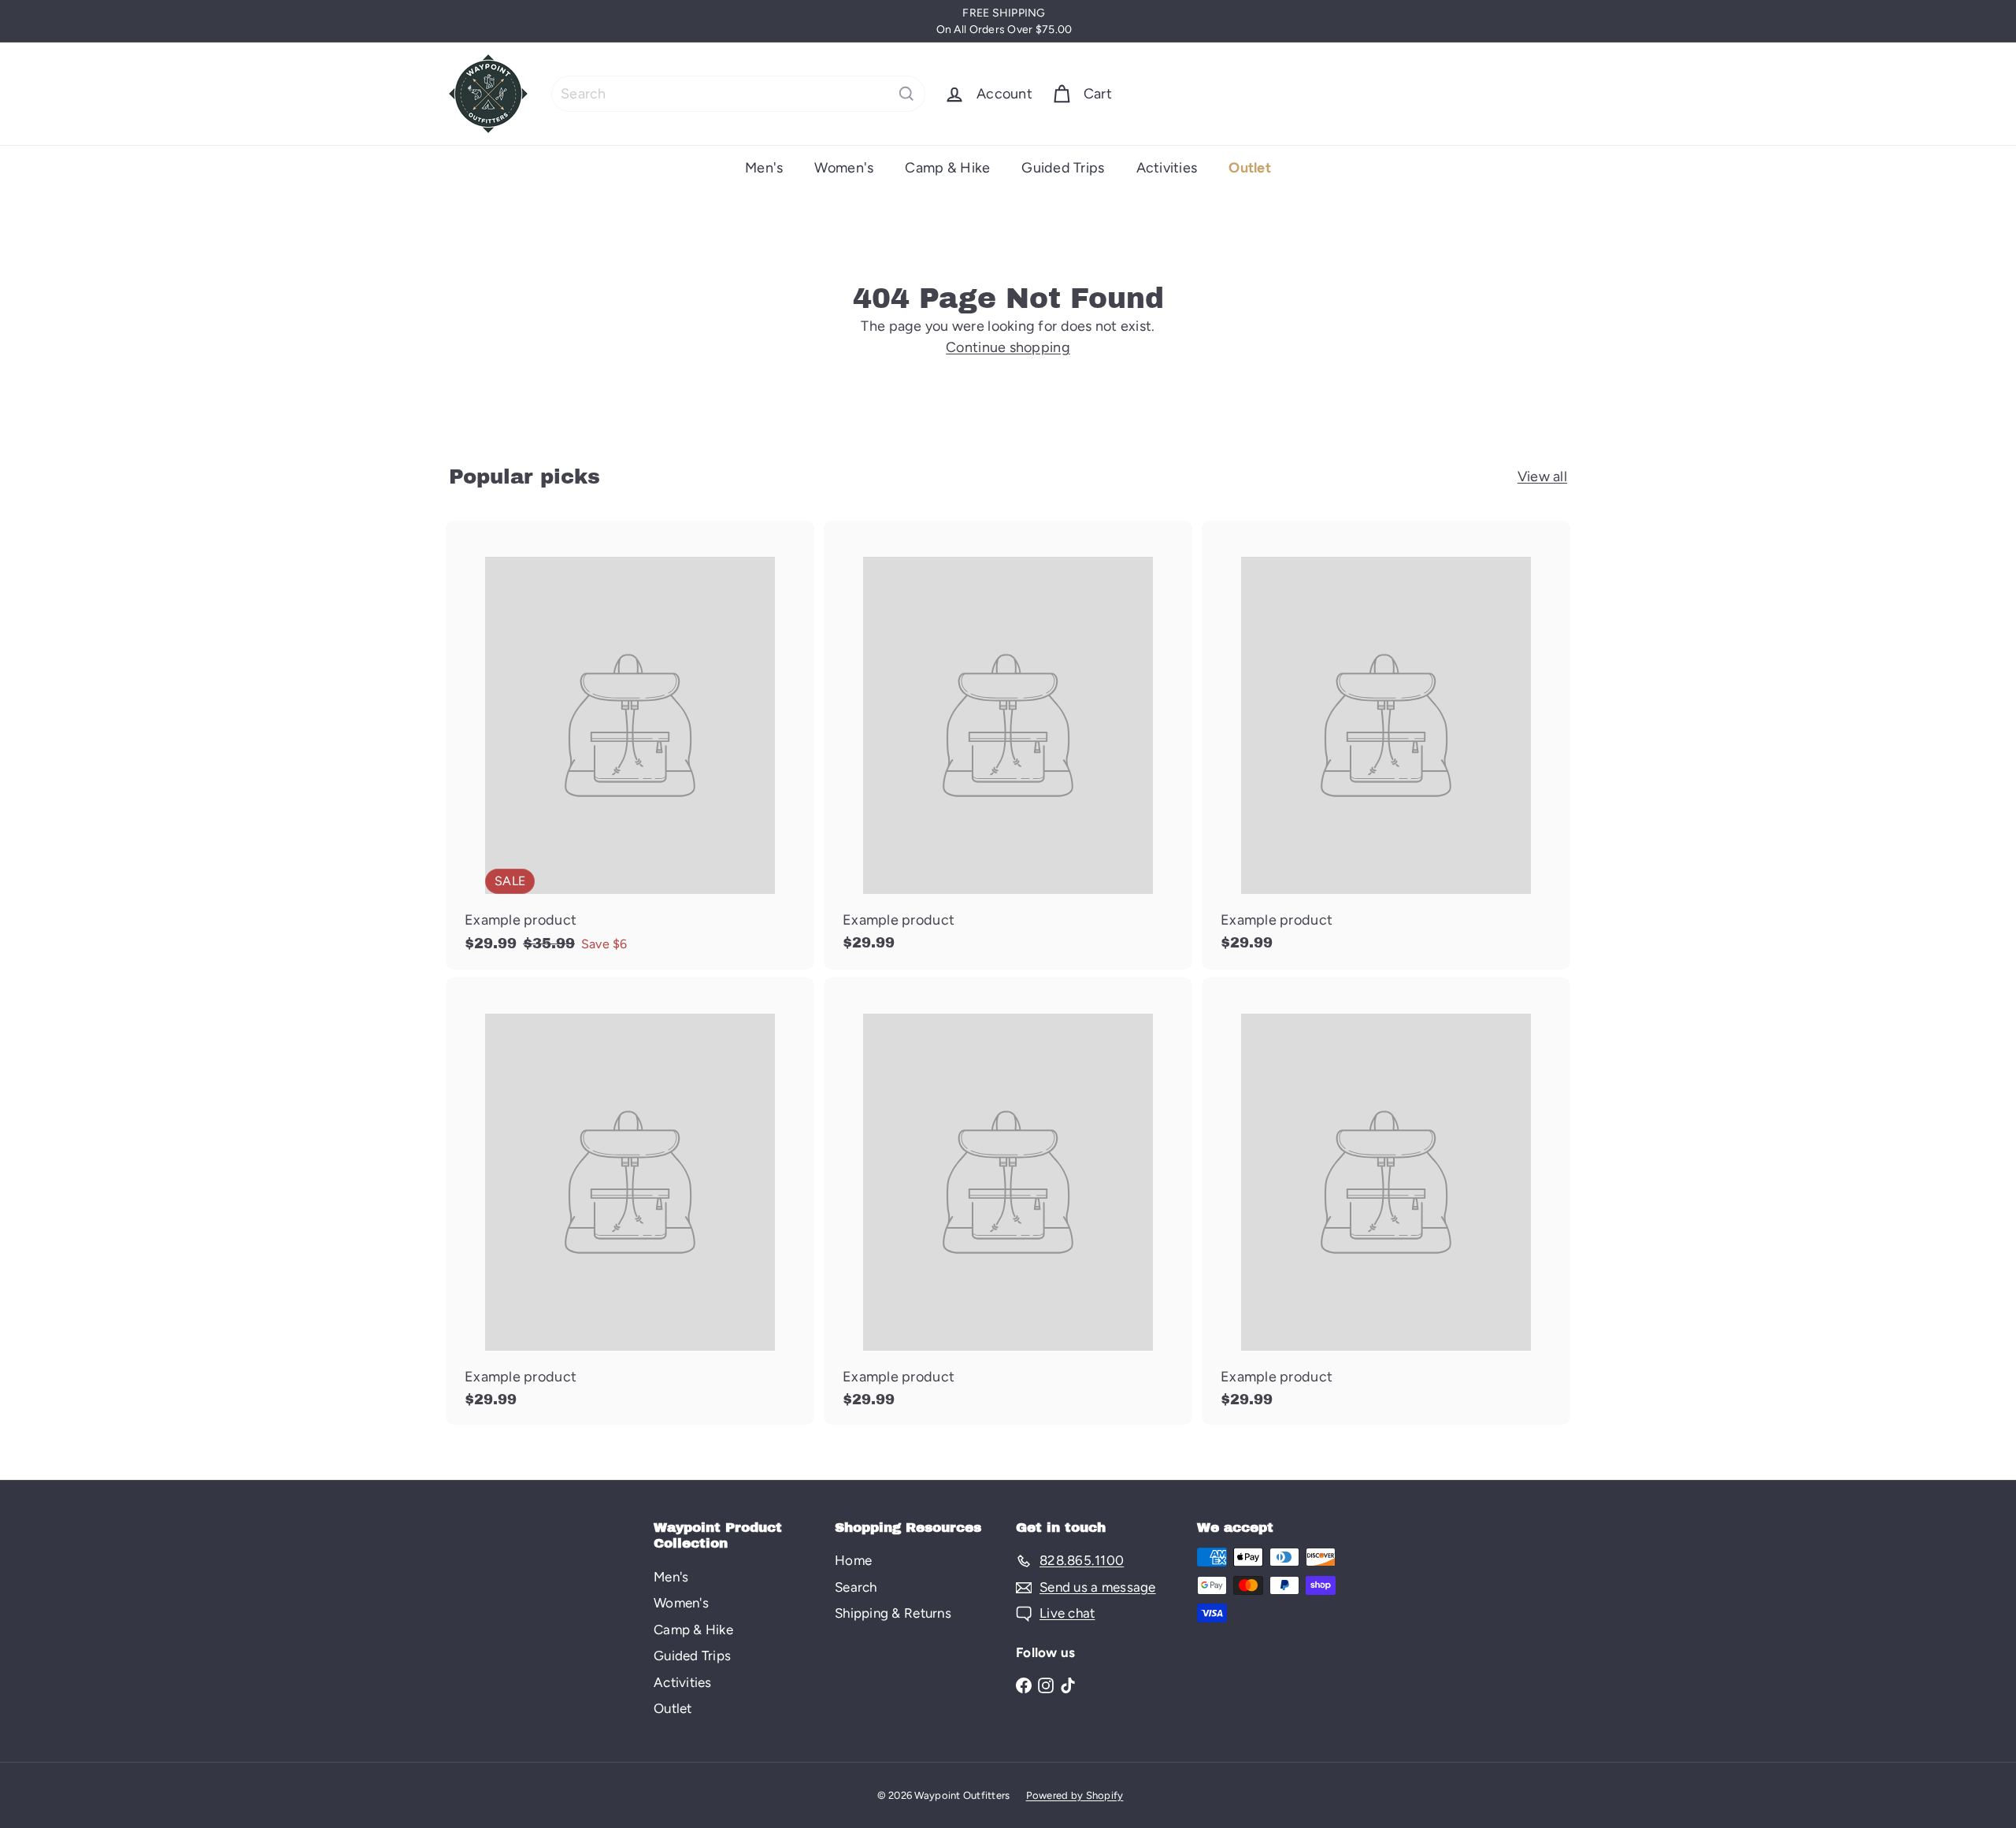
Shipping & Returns (893, 1613)
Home (853, 1560)
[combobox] (738, 94)
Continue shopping (1008, 347)
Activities (1167, 168)
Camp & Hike (947, 168)
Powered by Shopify (1075, 1795)
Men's (764, 168)
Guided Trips (1063, 168)
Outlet (1250, 168)
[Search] (906, 94)
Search (856, 1587)
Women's (844, 168)
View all (1542, 476)
